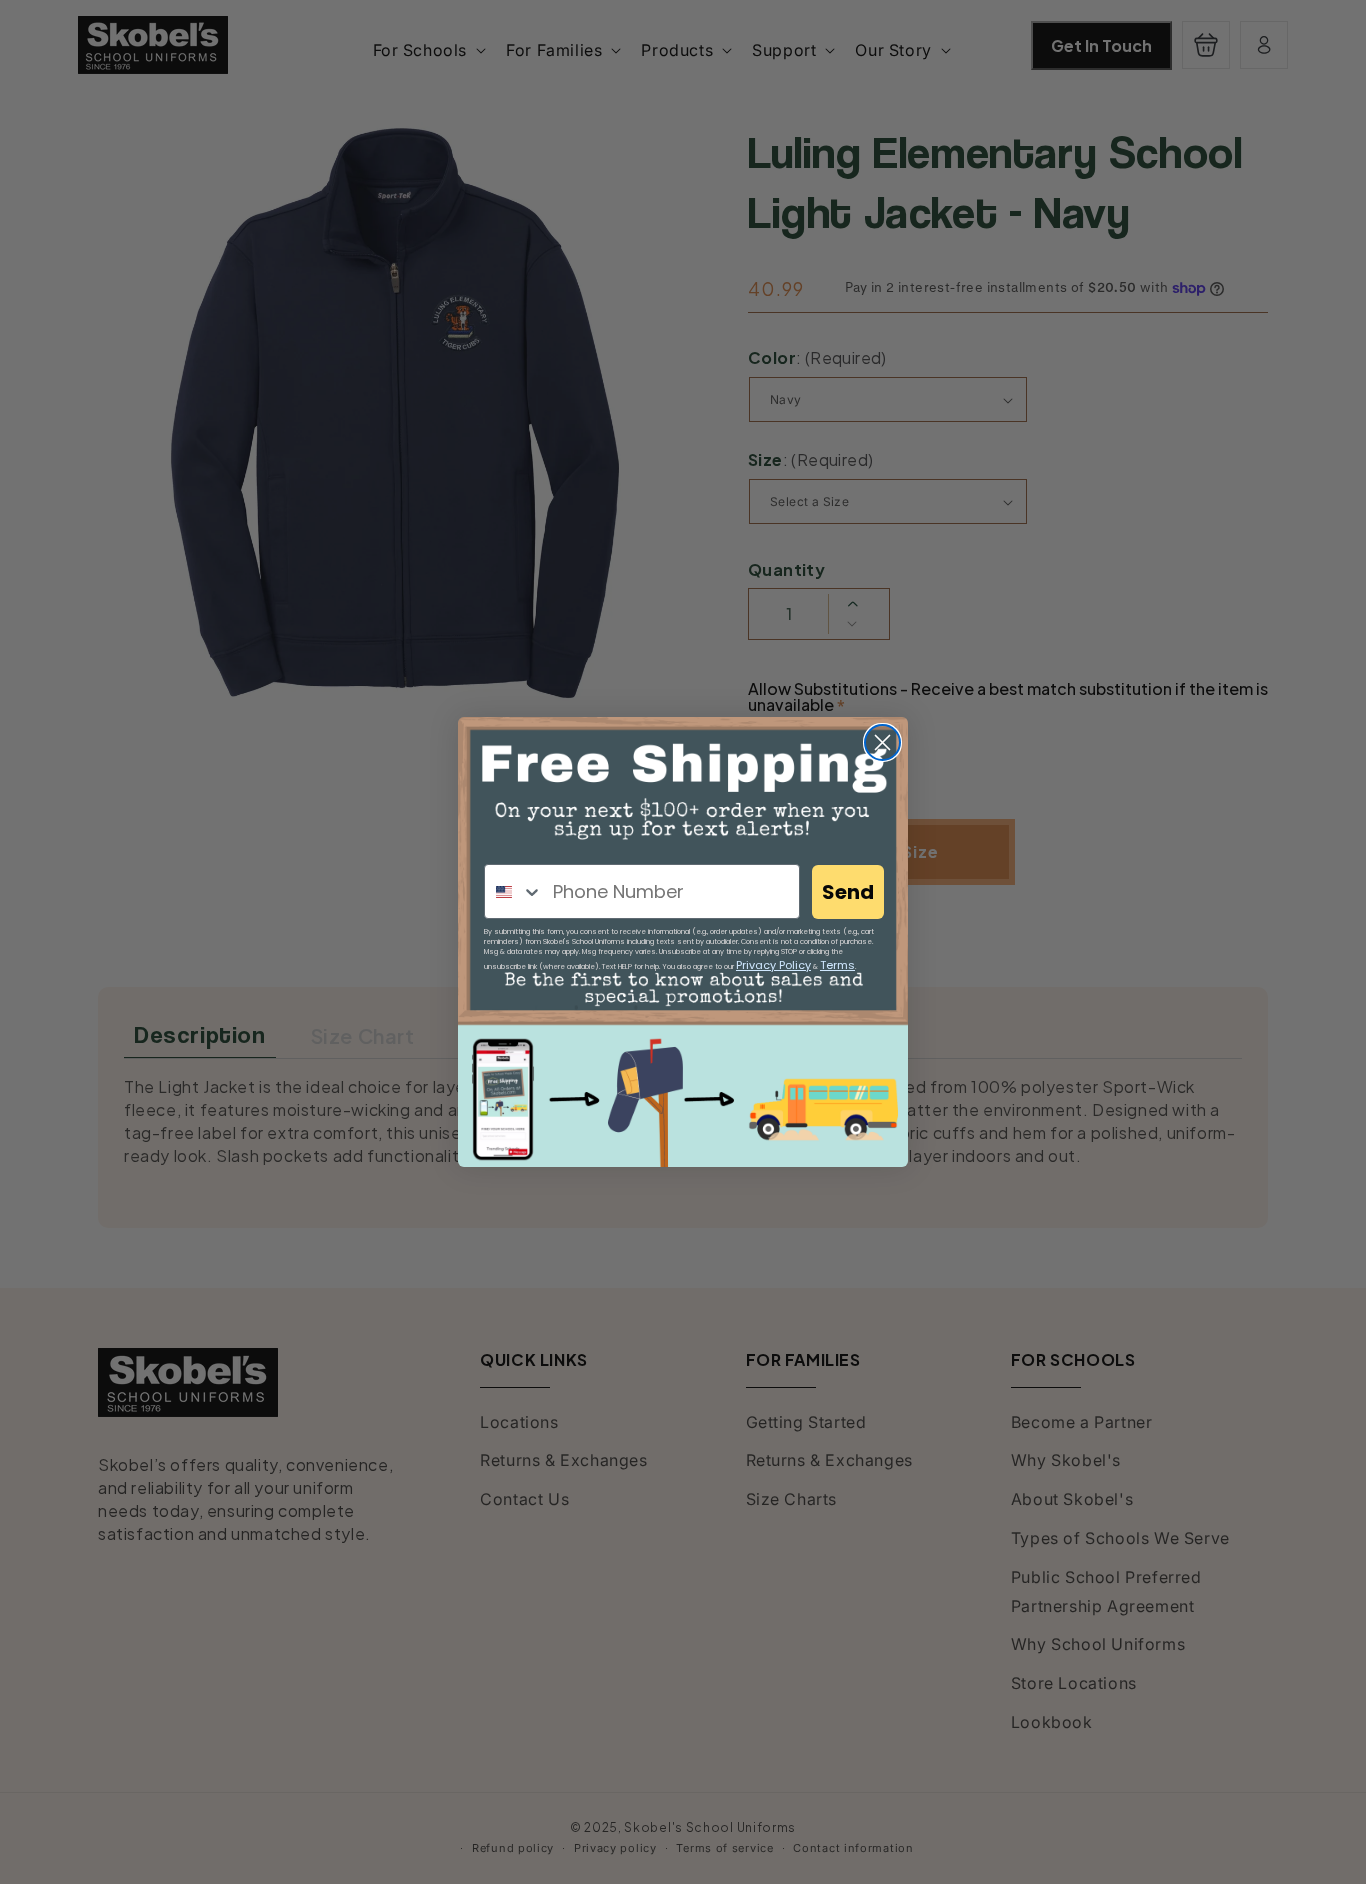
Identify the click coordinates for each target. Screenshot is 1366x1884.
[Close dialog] (882, 742)
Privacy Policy (773, 965)
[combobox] (514, 891)
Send (848, 892)
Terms (837, 965)
